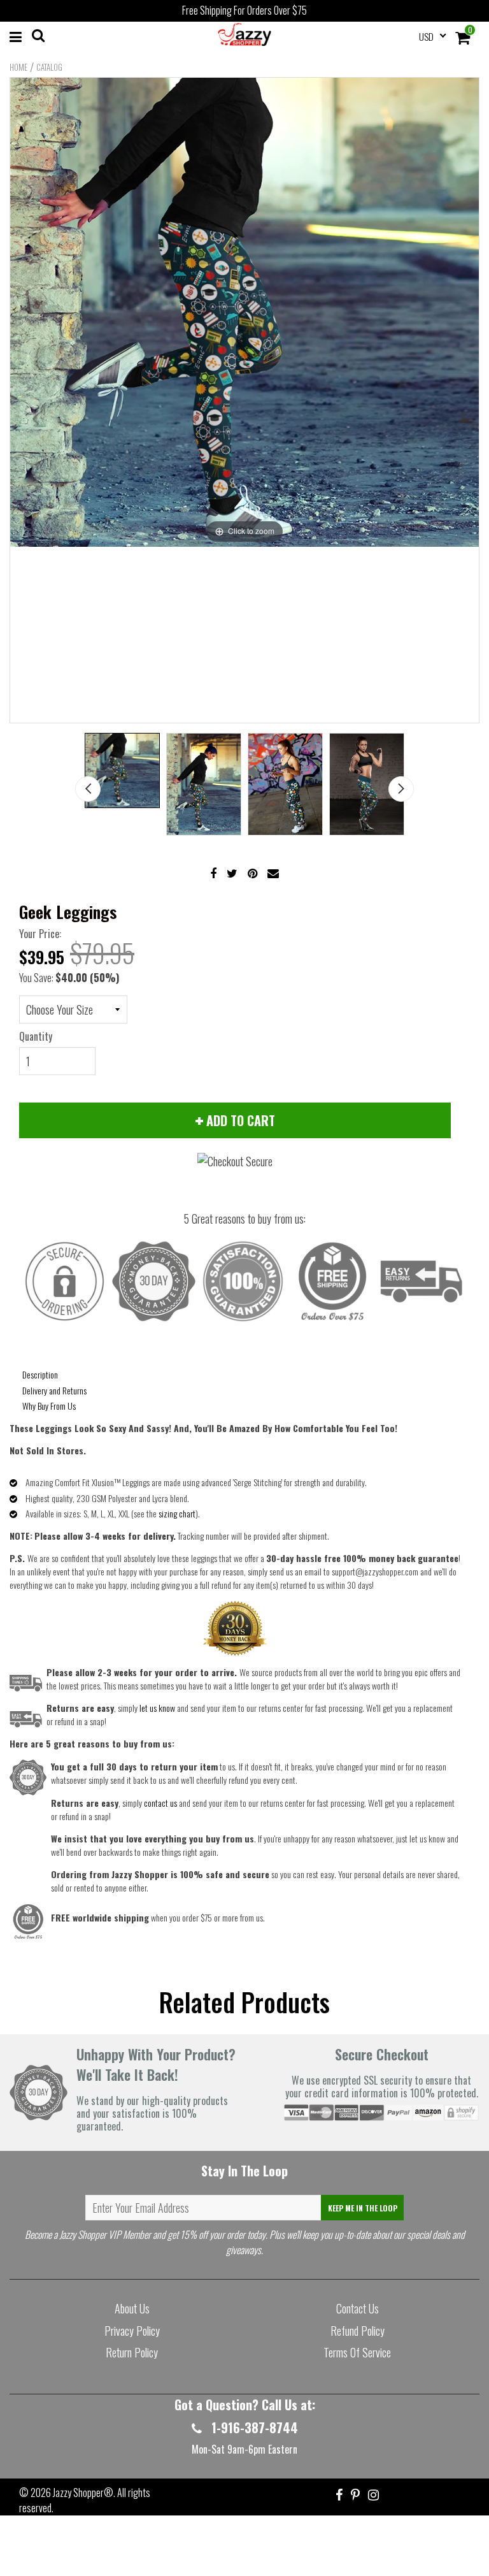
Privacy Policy (132, 2331)
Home (18, 67)
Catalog (49, 67)
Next (401, 789)
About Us (132, 2308)
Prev (88, 789)
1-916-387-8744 (253, 2428)
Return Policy (132, 2352)
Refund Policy (358, 2331)
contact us (160, 1803)
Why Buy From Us (49, 1406)
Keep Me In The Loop (363, 2208)
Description (40, 1374)
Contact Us (358, 2308)
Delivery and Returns (54, 1390)
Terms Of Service (357, 2352)
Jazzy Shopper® (83, 2493)
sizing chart (177, 1513)
